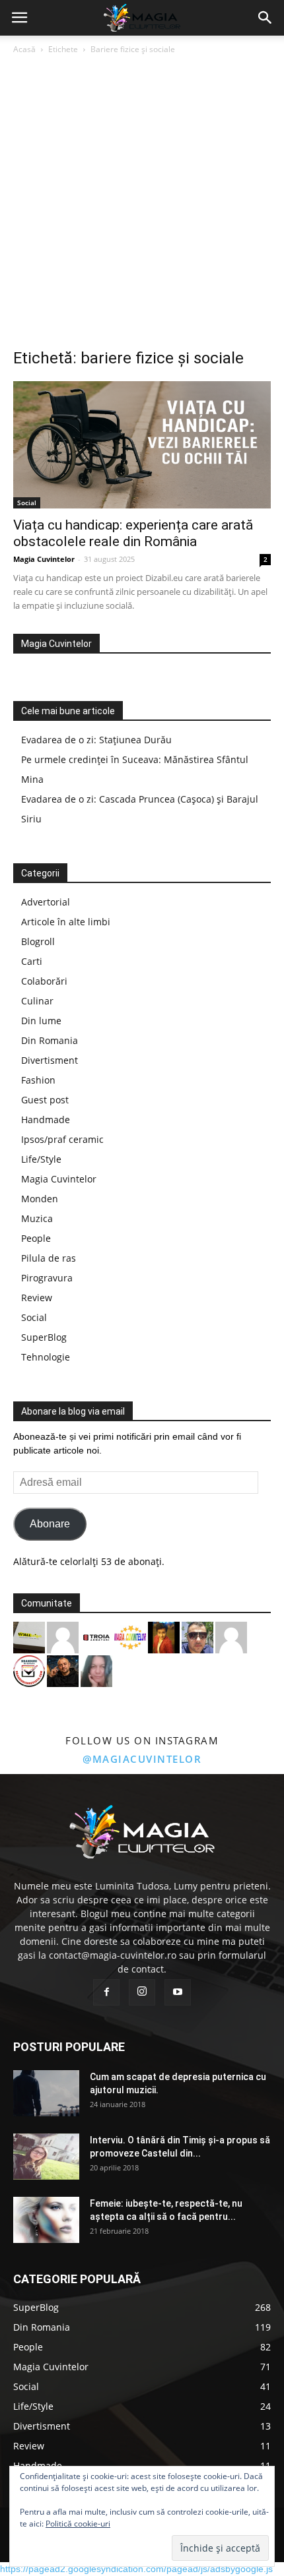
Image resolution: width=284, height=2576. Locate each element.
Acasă (24, 49)
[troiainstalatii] (96, 1636)
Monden (40, 1199)
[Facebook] (106, 1992)
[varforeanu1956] (231, 1636)
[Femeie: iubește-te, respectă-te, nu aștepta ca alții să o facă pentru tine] (46, 2220)
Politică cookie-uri (78, 2524)
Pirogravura (47, 1278)
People (36, 1238)
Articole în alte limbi (66, 922)
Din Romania (50, 1040)
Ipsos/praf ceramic (62, 1139)
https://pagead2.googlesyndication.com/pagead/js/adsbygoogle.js (136, 2569)
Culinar (37, 1001)
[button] (266, 18)
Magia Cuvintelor (44, 559)
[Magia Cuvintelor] (130, 1636)
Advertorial (46, 902)
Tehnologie (46, 1357)
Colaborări (44, 981)
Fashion (38, 1080)
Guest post (45, 1100)
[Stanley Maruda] (63, 1670)
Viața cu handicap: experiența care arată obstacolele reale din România (133, 533)
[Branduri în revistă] (29, 1670)
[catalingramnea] (197, 1636)
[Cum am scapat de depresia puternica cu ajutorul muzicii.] (46, 2093)
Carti (32, 961)
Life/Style (41, 1159)
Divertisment (50, 1060)
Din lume (41, 1021)
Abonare (50, 1524)
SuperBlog (44, 1337)
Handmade (46, 1119)
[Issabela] (96, 1670)
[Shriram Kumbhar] (164, 1636)
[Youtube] (178, 1992)
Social (27, 503)
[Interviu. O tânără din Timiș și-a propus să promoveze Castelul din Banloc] (46, 2157)
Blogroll (38, 941)
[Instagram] (142, 1992)
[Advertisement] (142, 205)
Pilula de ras (49, 1258)
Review (37, 1298)
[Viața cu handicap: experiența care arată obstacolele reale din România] (142, 445)
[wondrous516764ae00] (63, 1636)
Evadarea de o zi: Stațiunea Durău (96, 740)
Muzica (37, 1218)
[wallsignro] (29, 1636)
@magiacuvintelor (142, 1759)
